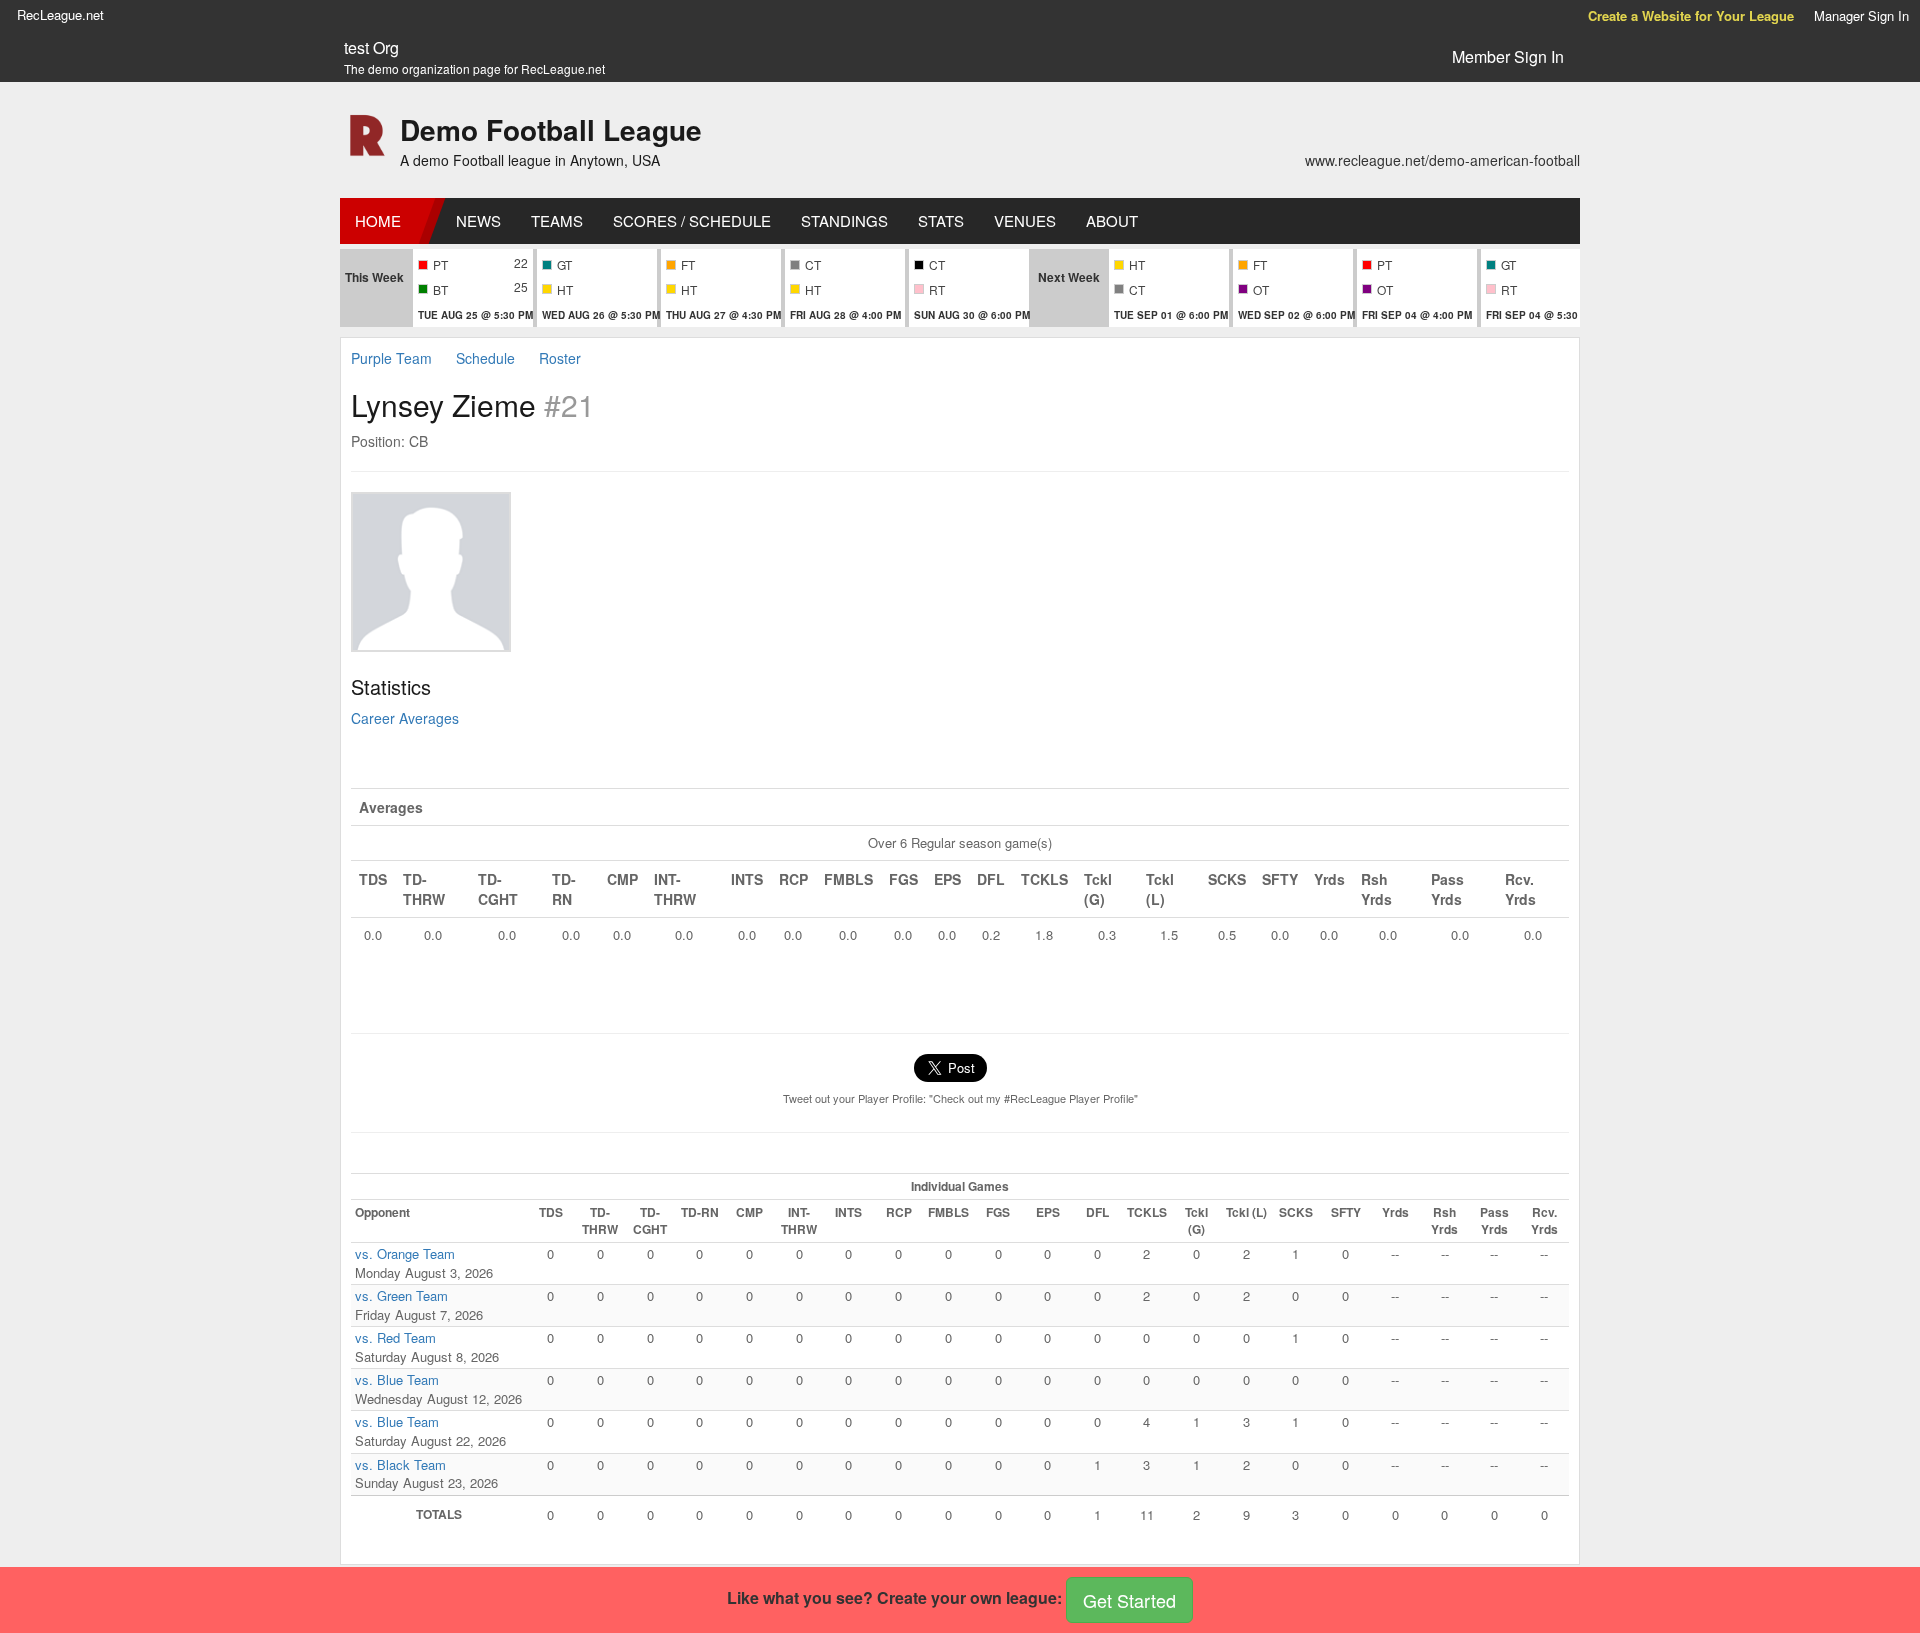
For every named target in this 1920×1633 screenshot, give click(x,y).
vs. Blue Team (397, 1379)
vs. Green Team (401, 1295)
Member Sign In (1508, 56)
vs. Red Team (395, 1337)
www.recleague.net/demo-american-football (1442, 160)
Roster (560, 358)
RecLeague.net (60, 14)
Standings (844, 220)
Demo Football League (551, 129)
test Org (371, 48)
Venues (1025, 220)
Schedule (485, 358)
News (478, 220)
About (1112, 220)
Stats (941, 220)
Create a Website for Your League (1691, 15)
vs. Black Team (400, 1464)
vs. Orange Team (405, 1253)
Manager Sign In (1861, 15)
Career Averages (405, 718)
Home (378, 220)
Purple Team (391, 358)
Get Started (1129, 1600)
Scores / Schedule (692, 220)
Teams (557, 220)
